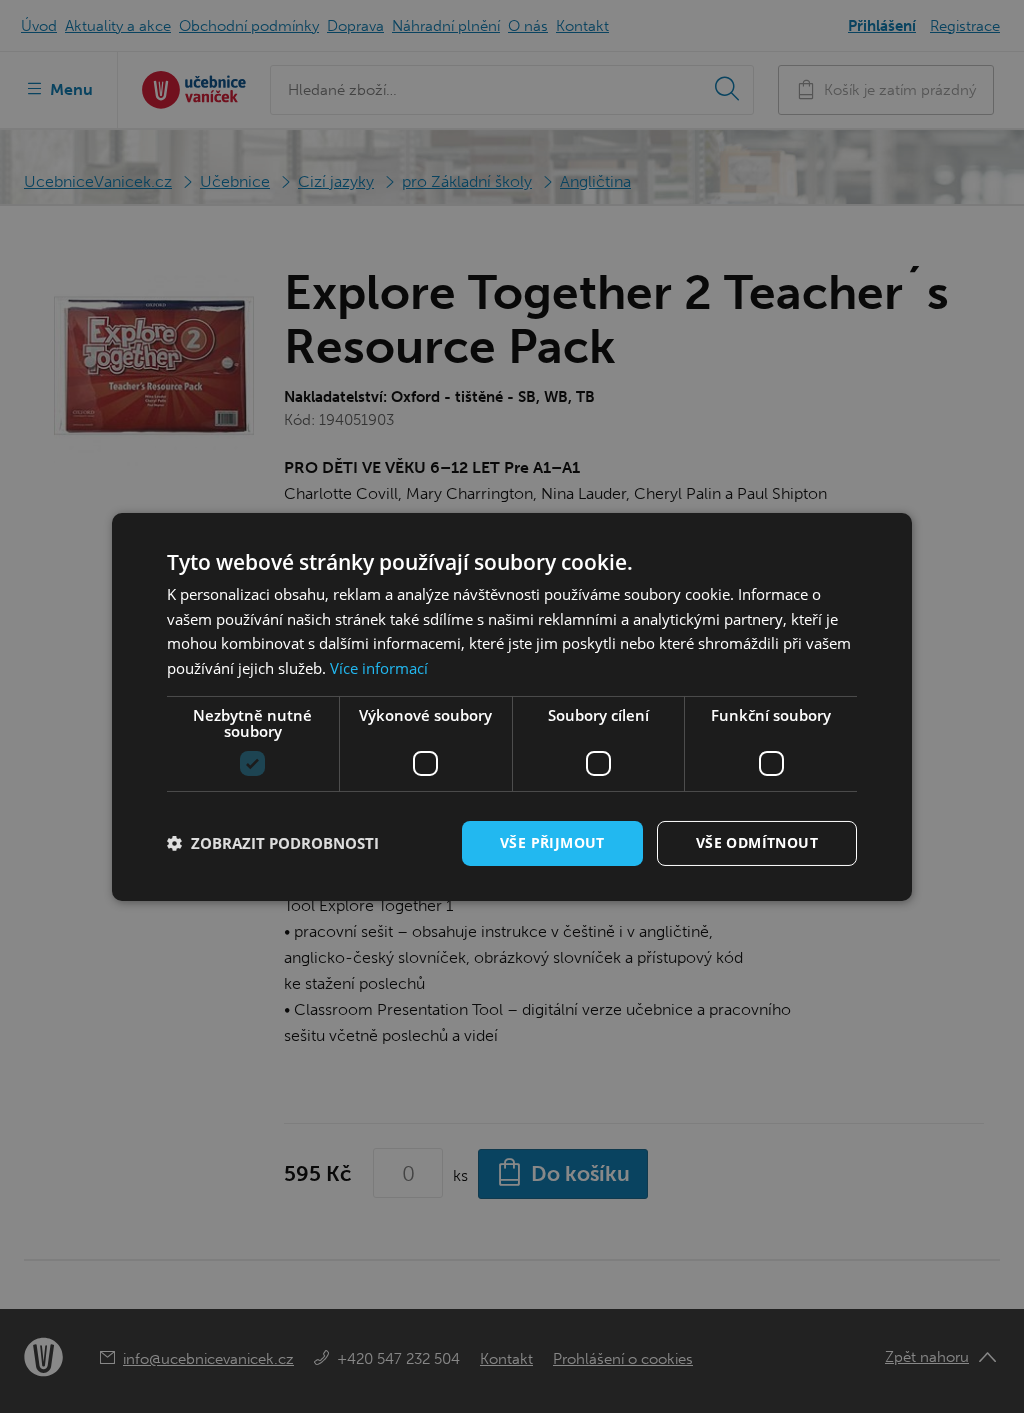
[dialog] (512, 706)
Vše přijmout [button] (552, 842)
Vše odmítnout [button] (757, 842)
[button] (273, 843)
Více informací (379, 668)
